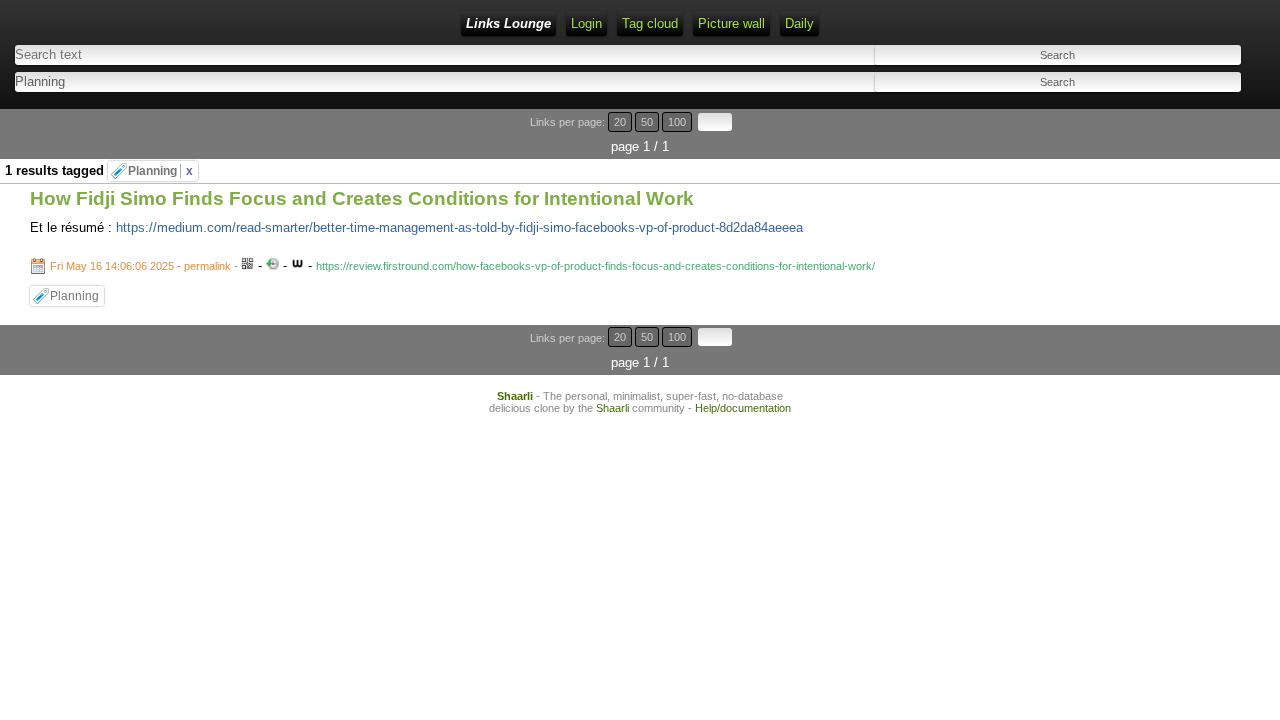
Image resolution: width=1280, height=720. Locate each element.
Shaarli (515, 396)
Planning (160, 171)
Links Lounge (508, 23)
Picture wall (731, 23)
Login (586, 23)
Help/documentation (743, 408)
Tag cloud (650, 23)
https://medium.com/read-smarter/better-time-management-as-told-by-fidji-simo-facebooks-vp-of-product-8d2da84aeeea (459, 227)
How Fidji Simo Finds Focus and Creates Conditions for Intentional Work (362, 198)
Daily (799, 23)
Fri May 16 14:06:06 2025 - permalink (140, 266)
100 (677, 122)
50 (647, 122)
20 (620, 122)
